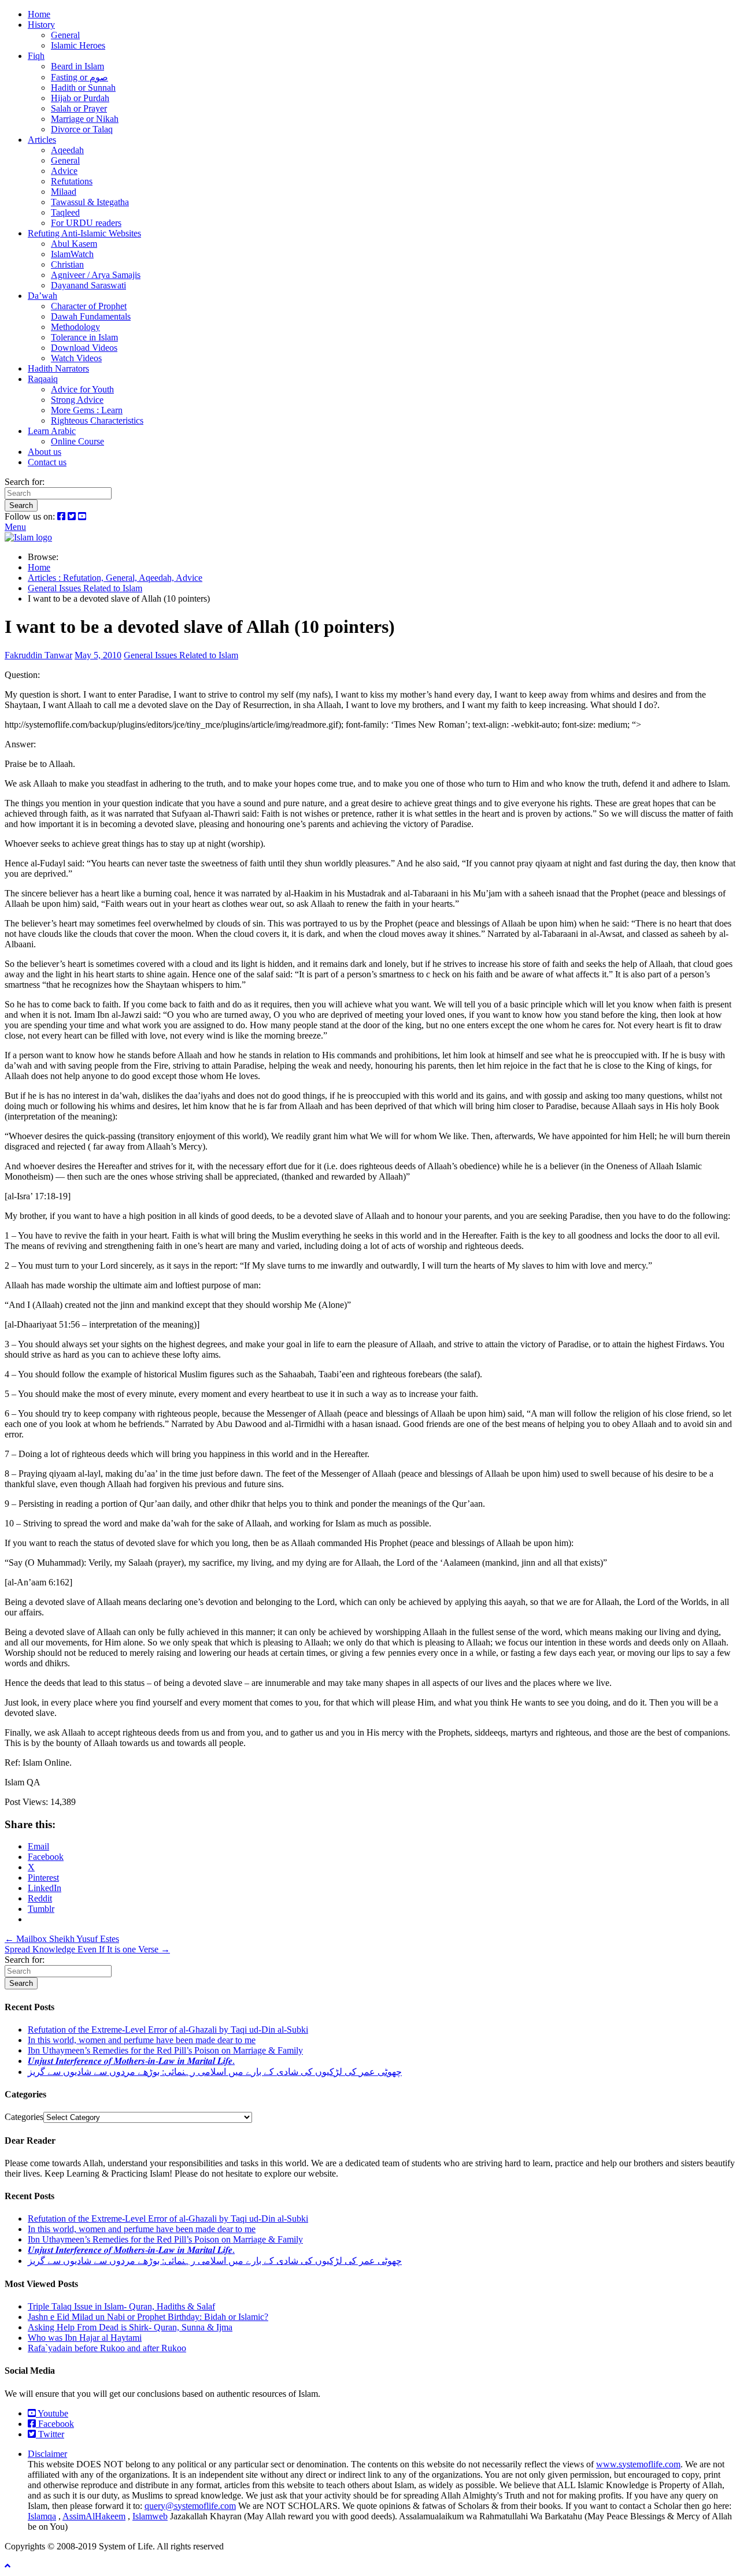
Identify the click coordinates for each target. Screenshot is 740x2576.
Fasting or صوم (79, 77)
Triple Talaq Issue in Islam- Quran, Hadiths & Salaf (121, 2306)
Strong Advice (77, 400)
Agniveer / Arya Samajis (96, 275)
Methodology (75, 327)
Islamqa (42, 2516)
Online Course (77, 441)
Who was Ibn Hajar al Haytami (85, 2338)
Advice (64, 171)
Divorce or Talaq (82, 129)
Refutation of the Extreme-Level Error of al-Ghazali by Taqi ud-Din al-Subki (168, 2030)
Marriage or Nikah (85, 119)
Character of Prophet (89, 306)
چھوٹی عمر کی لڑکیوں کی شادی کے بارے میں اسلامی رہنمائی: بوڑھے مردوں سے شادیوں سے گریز (215, 2072)
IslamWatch (72, 254)
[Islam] (28, 537)
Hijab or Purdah (80, 98)
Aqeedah (67, 150)
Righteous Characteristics (97, 420)
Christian (67, 264)
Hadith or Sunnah (83, 88)
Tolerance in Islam (84, 337)
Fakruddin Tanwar (38, 655)
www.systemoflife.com (638, 2464)
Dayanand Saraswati (88, 285)
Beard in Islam (77, 66)
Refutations (72, 181)
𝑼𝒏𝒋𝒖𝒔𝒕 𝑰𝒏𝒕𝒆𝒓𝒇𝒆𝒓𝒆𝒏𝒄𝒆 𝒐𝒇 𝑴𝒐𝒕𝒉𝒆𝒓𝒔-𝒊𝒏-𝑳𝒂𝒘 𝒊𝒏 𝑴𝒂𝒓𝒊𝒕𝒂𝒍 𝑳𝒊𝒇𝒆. (131, 2061)
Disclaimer (47, 2454)
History (41, 25)
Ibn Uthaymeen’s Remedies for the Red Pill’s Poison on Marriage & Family (165, 2050)
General (65, 35)
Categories (24, 2117)
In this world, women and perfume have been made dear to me (142, 2040)
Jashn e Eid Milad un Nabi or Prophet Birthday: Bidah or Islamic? (148, 2317)
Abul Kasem (74, 244)
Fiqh (36, 56)
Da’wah (42, 296)
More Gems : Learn (87, 410)
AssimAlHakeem (94, 2516)
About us (45, 452)
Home (39, 14)
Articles (42, 140)
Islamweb (150, 2516)
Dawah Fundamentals (91, 316)
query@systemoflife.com (190, 2506)
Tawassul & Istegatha (90, 202)
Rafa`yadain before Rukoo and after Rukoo (107, 2348)
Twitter (50, 2434)
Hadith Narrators (58, 368)
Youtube (52, 2413)
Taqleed (65, 212)
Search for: (25, 482)
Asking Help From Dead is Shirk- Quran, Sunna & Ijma (130, 2327)
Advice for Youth (82, 389)
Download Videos (84, 348)
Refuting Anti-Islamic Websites (84, 233)
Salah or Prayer (79, 108)
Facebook (55, 2424)
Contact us (47, 462)
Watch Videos (76, 358)
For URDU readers (86, 223)
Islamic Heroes (78, 45)
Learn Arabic (52, 431)
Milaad (64, 192)
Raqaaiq (43, 379)
